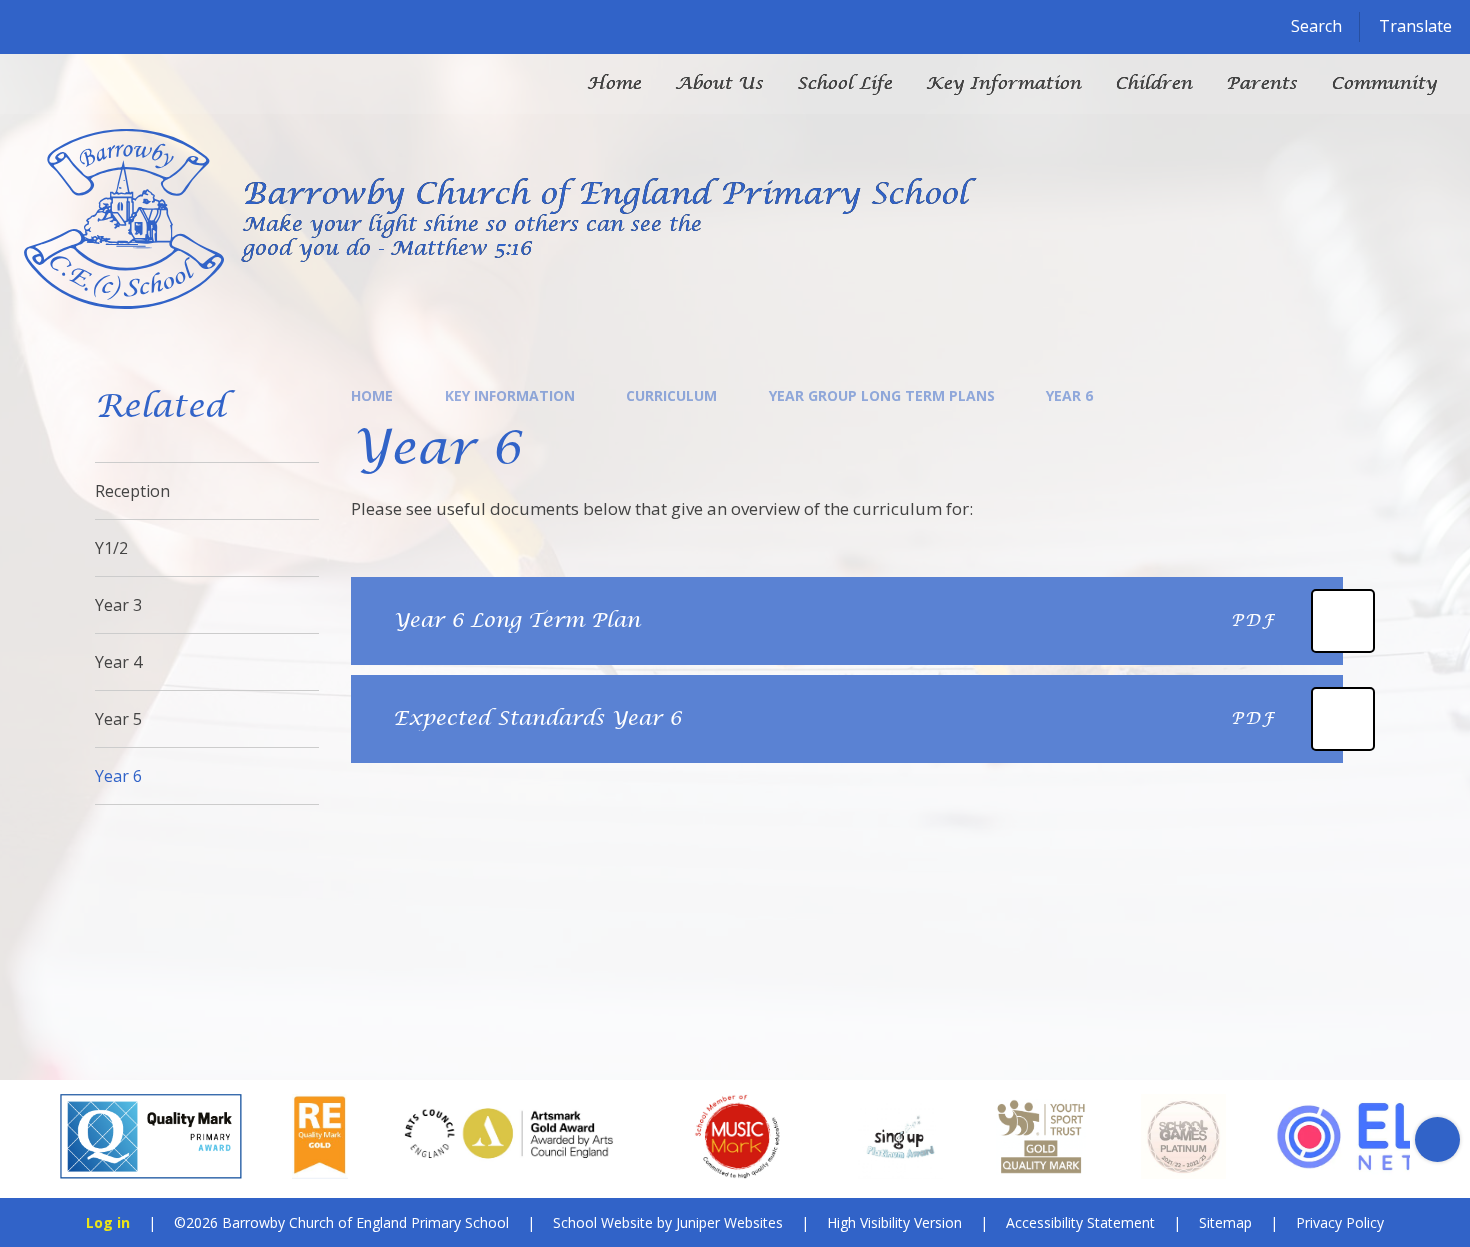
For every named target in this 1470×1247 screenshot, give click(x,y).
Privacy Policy (1340, 1222)
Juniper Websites (729, 1222)
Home (372, 395)
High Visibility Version (894, 1222)
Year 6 (1069, 395)
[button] (32, 1139)
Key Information (510, 395)
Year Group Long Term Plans (882, 395)
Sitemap (1225, 1222)
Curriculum (671, 395)
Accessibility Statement (1080, 1222)
